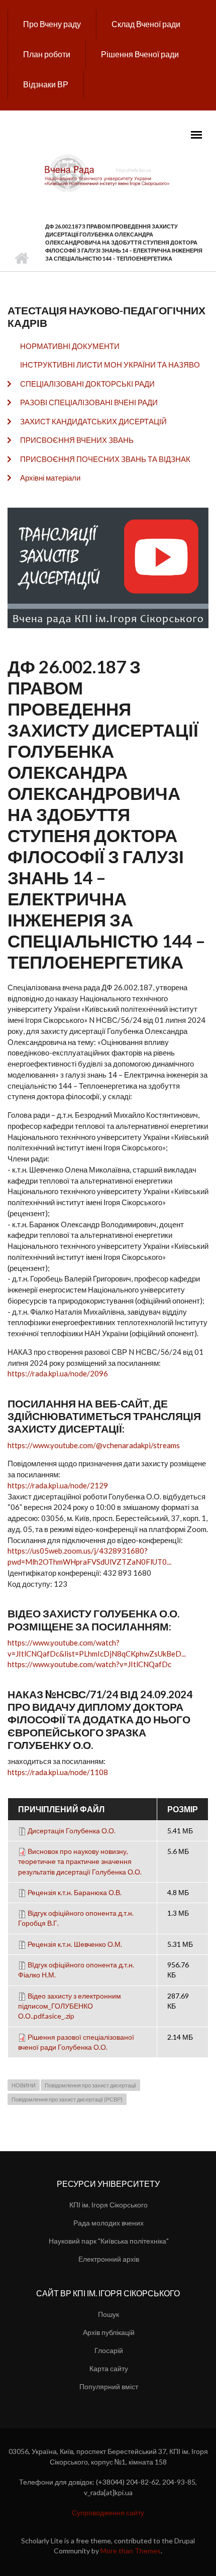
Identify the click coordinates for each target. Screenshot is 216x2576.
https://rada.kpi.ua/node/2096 (58, 1373)
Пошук (109, 2314)
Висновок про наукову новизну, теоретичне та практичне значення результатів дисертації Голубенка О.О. (80, 1861)
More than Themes (131, 2551)
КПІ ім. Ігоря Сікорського (109, 2205)
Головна (21, 259)
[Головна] (108, 173)
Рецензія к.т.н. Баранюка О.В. (75, 1892)
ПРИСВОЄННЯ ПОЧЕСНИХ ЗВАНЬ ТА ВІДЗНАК (105, 459)
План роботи (47, 54)
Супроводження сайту (108, 2512)
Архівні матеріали (50, 478)
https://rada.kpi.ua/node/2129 (58, 1485)
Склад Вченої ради (146, 24)
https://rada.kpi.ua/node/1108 (58, 1772)
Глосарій (109, 2350)
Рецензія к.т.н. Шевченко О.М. (75, 1944)
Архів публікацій (109, 2332)
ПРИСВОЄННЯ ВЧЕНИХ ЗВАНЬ (77, 440)
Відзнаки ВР (46, 84)
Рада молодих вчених (109, 2223)
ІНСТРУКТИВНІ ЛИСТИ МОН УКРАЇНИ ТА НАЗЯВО (110, 365)
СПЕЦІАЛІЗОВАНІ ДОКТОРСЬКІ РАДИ (87, 384)
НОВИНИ (24, 2085)
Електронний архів (109, 2259)
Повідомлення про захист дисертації (90, 2085)
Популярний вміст (109, 2386)
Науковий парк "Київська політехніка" (109, 2241)
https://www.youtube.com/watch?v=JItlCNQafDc (89, 1664)
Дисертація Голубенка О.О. (72, 1831)
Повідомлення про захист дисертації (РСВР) (67, 2099)
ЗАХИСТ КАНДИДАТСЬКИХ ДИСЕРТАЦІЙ (93, 421)
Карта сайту (109, 2368)
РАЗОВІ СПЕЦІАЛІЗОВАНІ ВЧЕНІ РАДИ (89, 402)
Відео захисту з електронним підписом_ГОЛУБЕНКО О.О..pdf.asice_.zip (70, 2006)
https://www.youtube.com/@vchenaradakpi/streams (94, 1445)
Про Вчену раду (52, 24)
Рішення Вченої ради (140, 54)
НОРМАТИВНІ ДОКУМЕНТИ (70, 346)
